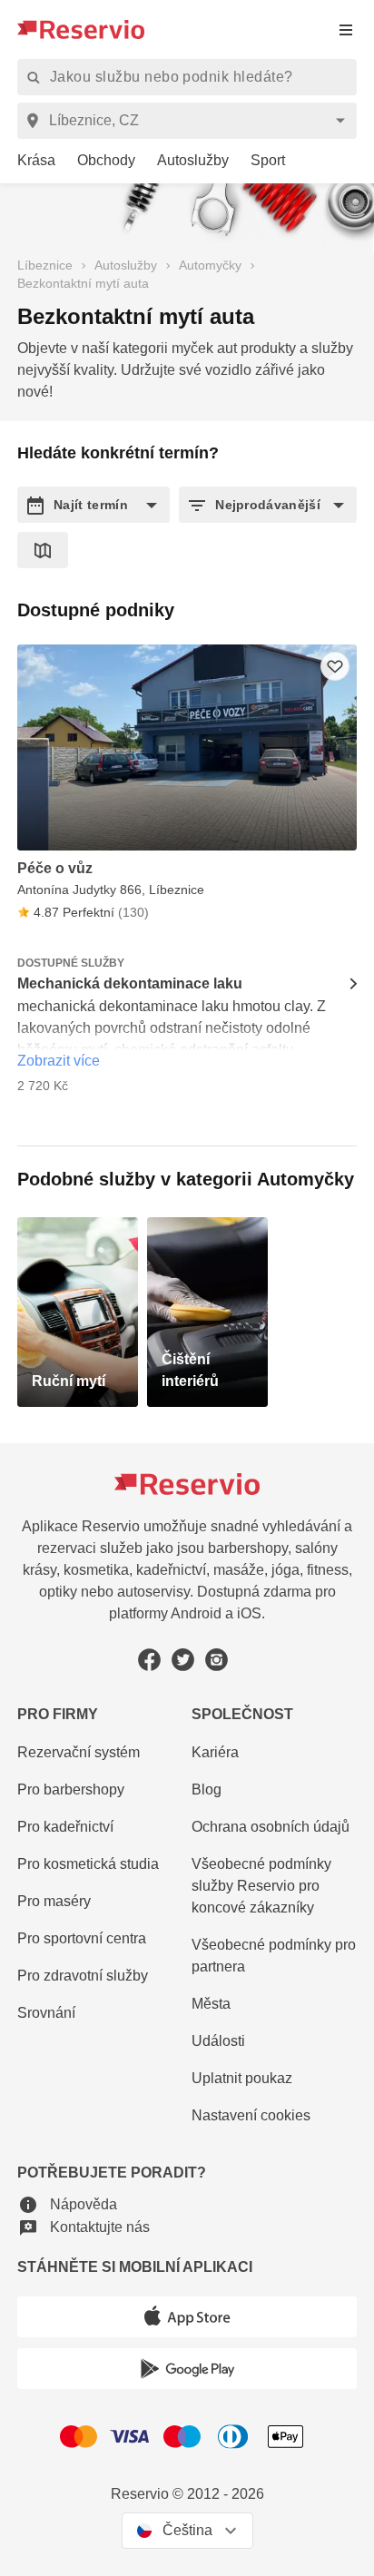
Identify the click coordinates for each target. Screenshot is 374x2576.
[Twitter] (183, 1660)
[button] (93, 505)
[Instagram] (217, 1660)
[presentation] (346, 29)
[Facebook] (149, 1660)
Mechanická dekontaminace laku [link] (130, 983)
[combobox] (190, 121)
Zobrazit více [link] (59, 1061)
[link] (30, 161)
